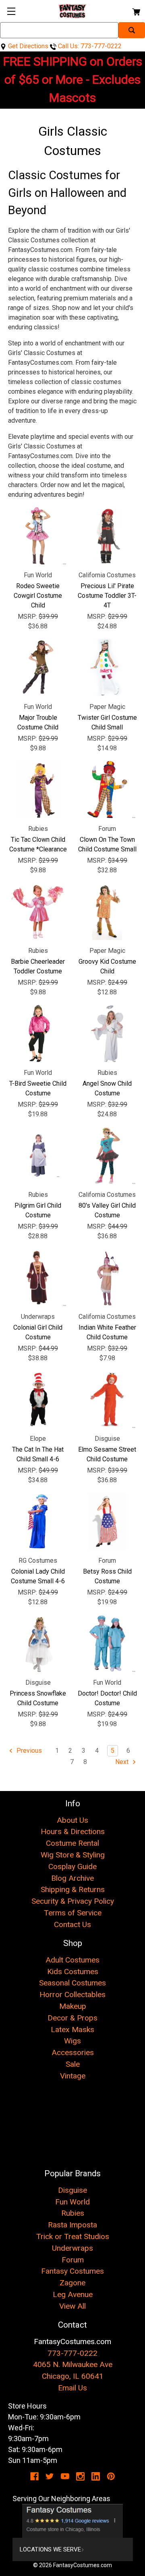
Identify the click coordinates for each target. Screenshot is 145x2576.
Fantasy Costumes (72, 2271)
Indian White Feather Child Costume (107, 1332)
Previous (28, 1751)
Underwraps (72, 2248)
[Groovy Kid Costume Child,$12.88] (107, 911)
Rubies (73, 2213)
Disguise (72, 2190)
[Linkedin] (96, 2476)
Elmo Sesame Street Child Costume (107, 1454)
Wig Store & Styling (73, 1855)
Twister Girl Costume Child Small (107, 722)
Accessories (73, 2052)
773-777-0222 (72, 2353)
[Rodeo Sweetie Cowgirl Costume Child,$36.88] (38, 536)
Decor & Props (72, 2018)
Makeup (73, 2006)
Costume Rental (72, 1843)
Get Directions (27, 46)
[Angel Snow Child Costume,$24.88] (107, 1033)
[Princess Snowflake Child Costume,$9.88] (38, 1643)
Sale (73, 2064)
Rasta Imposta (72, 2225)
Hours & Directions (73, 1831)
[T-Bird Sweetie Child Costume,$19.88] (38, 1033)
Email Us (72, 2388)
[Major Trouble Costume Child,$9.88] (38, 667)
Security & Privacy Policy (73, 1901)
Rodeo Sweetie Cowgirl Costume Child (38, 596)
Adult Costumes (72, 1960)
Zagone (72, 2283)
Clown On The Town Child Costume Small (107, 844)
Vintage (73, 2076)
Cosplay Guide (72, 1866)
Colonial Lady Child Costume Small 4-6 (38, 1576)
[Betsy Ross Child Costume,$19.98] (107, 1521)
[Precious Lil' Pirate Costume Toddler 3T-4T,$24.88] (107, 536)
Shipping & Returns (73, 1889)
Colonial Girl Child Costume (38, 1332)
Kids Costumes (73, 1972)
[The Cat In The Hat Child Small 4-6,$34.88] (38, 1399)
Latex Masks (72, 2030)
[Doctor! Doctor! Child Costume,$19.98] (107, 1643)
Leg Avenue (73, 2294)
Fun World (72, 2202)
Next (123, 1762)
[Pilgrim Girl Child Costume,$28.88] (38, 1155)
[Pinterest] (111, 2476)
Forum (73, 2260)
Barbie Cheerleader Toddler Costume (38, 966)
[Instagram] (80, 2476)
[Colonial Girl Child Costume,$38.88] (38, 1277)
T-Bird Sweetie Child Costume (38, 1088)
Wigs (72, 2041)
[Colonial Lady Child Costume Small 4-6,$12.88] (38, 1521)
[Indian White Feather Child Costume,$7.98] (107, 1277)
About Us (72, 1820)
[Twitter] (50, 2476)
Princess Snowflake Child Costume (38, 1698)
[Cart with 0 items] (136, 11)
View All (72, 2306)
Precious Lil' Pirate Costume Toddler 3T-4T (107, 596)
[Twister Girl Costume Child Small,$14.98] (107, 667)
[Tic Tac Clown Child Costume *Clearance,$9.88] (38, 789)
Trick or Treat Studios (73, 2236)
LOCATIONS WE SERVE (50, 2549)
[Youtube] (65, 2476)
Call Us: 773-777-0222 (89, 46)
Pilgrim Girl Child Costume (38, 1210)
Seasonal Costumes (72, 1983)
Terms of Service (73, 1913)
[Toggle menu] (11, 11)
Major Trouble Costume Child (38, 722)
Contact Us (72, 1924)
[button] (73, 2521)
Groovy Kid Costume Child (107, 966)
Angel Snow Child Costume (107, 1088)
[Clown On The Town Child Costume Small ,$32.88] (107, 789)
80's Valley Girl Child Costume (107, 1210)
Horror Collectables (72, 1994)
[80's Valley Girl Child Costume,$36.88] (107, 1155)
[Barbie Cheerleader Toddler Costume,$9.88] (38, 911)
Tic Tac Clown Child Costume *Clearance (38, 844)
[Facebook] (34, 2476)
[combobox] (59, 30)
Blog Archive (72, 1878)
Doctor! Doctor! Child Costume (107, 1698)
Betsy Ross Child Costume (107, 1576)
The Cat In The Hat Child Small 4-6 (38, 1454)
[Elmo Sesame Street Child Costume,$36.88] (107, 1399)
